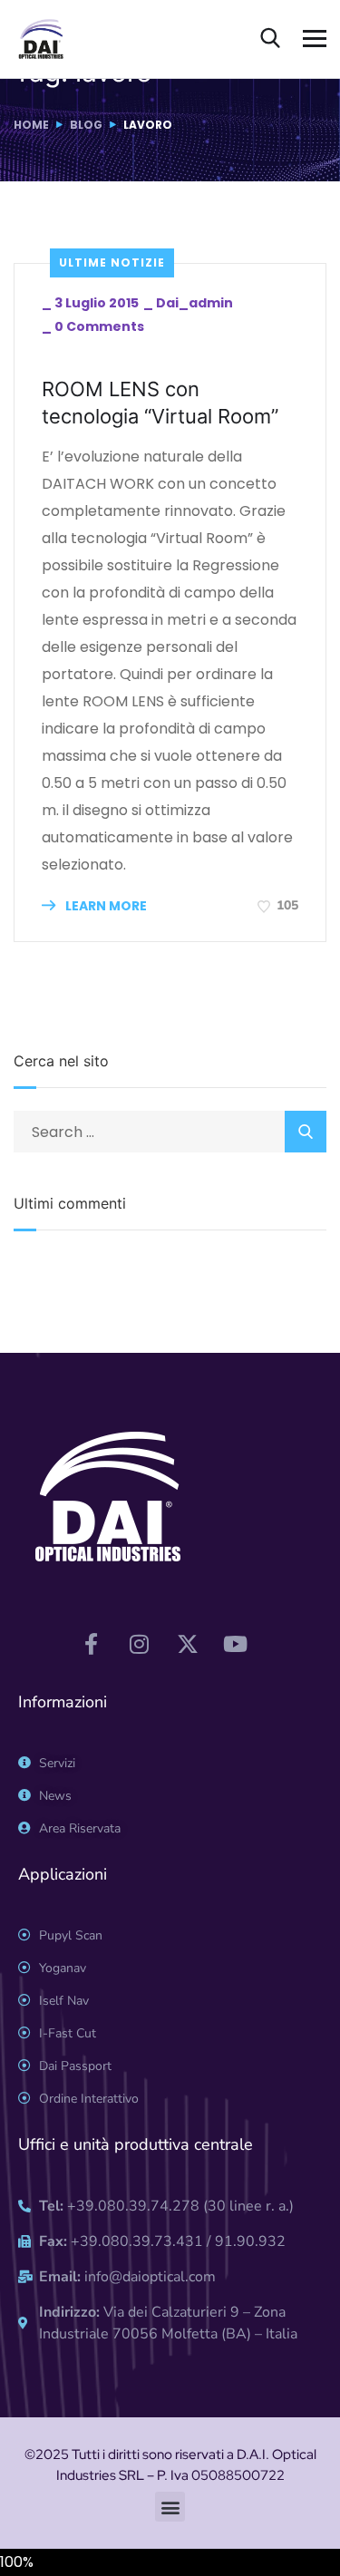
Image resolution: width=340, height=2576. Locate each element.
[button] (170, 2507)
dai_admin (194, 303)
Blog (86, 125)
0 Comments (99, 326)
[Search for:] (170, 1132)
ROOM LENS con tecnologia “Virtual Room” (160, 403)
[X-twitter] (188, 1644)
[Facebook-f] (92, 1644)
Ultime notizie (112, 262)
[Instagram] (140, 1644)
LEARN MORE (105, 906)
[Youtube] (236, 1644)
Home (31, 125)
